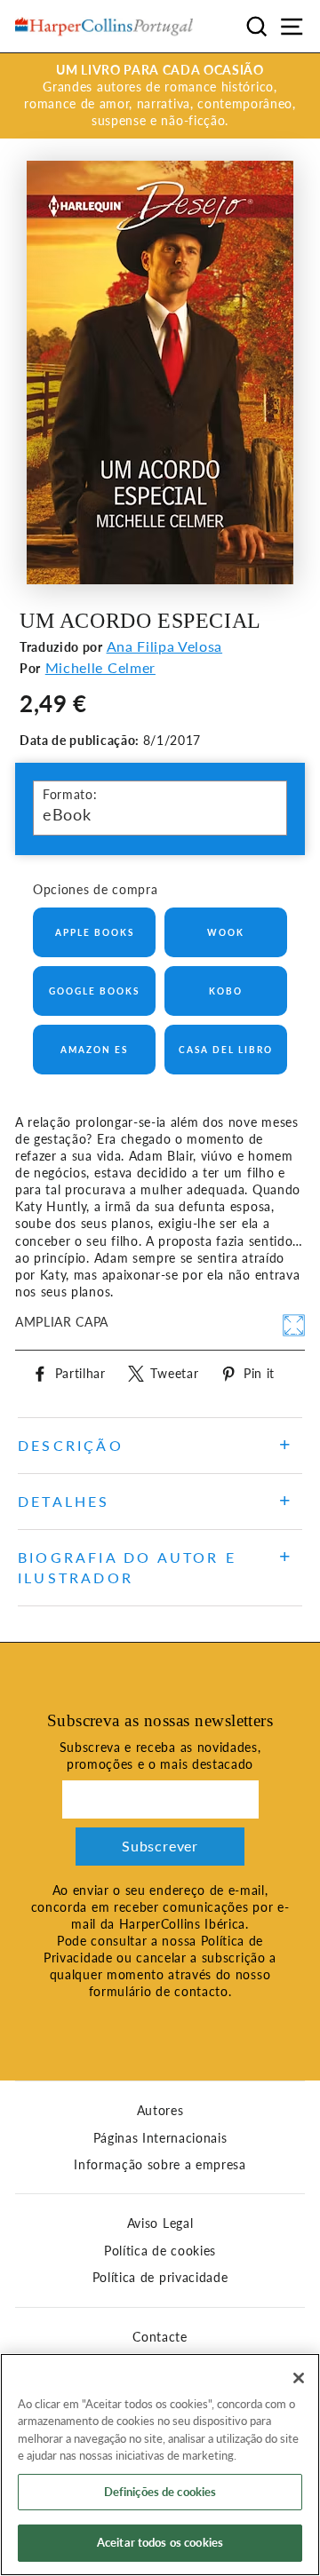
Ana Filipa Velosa (165, 646)
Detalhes (64, 1501)
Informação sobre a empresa (160, 2165)
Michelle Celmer (100, 667)
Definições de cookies (160, 2492)
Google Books (94, 991)
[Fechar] (299, 2378)
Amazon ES (94, 1050)
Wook (226, 932)
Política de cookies (160, 2251)
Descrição (71, 1445)
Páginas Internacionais (160, 2138)
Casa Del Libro (226, 1050)
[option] (160, 96)
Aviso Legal (160, 2223)
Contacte (160, 2337)
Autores (160, 2111)
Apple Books (95, 932)
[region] (160, 2465)
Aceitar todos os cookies (160, 2542)
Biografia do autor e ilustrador (127, 1567)
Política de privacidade (160, 2278)
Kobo (226, 991)
